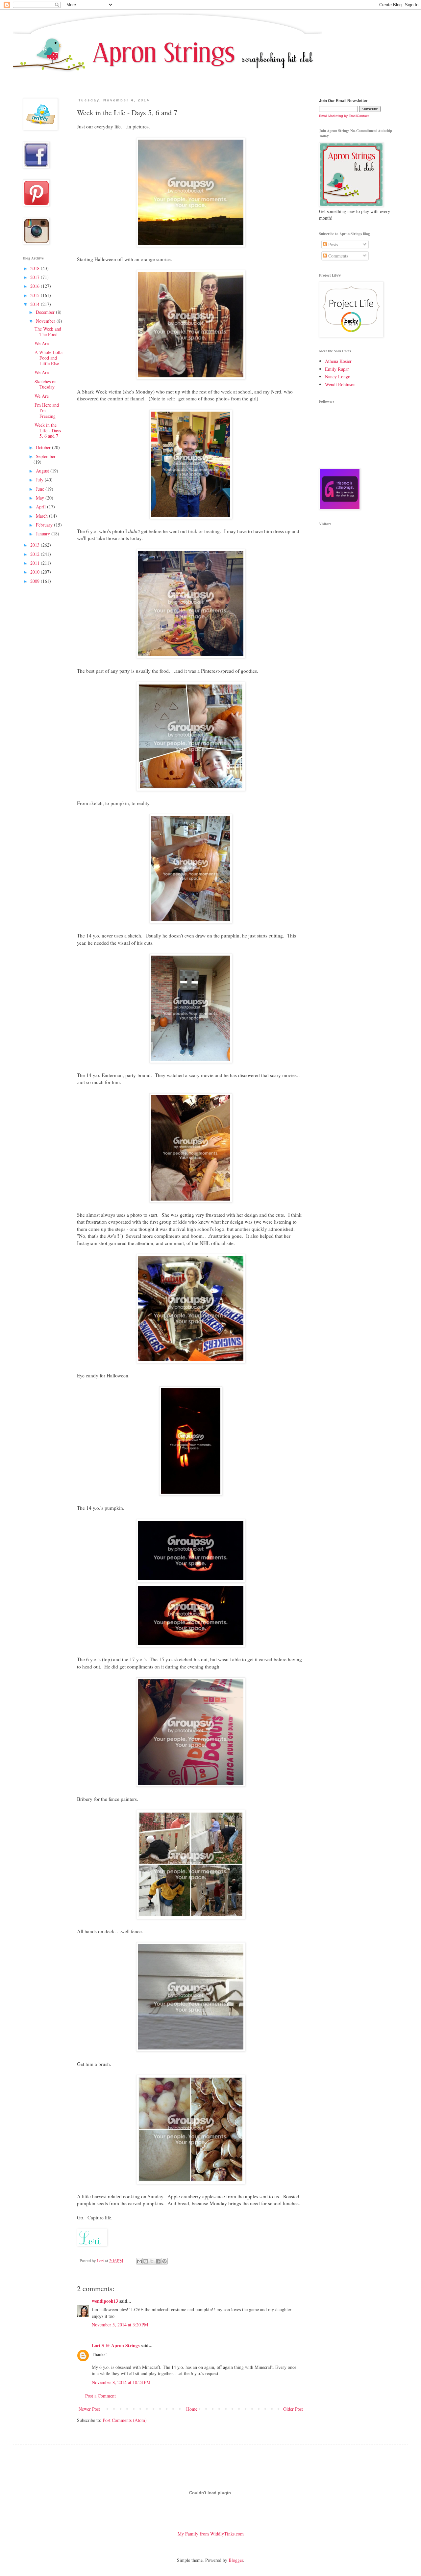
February (45, 525)
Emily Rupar (337, 369)
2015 (36, 295)
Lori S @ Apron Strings (116, 2345)
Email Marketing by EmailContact (344, 116)
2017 (36, 277)
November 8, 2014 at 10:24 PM (121, 2382)
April (41, 507)
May (41, 498)
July (40, 480)
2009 (36, 581)
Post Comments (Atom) (125, 2420)
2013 (36, 545)
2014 (36, 304)
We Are (42, 343)
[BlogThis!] (146, 2261)
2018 (36, 268)
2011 (36, 563)
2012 (36, 554)
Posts (332, 244)
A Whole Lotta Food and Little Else (49, 358)
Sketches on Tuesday (46, 384)
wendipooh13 (105, 2301)
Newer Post (89, 2409)
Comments (337, 256)
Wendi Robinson (340, 384)
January (44, 534)
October (44, 447)
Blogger (236, 2560)
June (41, 489)
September (46, 456)
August (43, 471)
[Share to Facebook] (158, 2261)
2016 (36, 286)
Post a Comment (100, 2396)
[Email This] (139, 2261)
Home (192, 2409)
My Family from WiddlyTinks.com (211, 2534)
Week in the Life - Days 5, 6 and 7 (48, 431)
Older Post (293, 2409)
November (46, 321)
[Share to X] (152, 2261)
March (42, 516)
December (46, 312)
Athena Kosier (338, 361)
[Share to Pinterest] (164, 2261)
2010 (36, 572)
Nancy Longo (338, 377)
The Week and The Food (48, 332)
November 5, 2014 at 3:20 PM (120, 2325)
